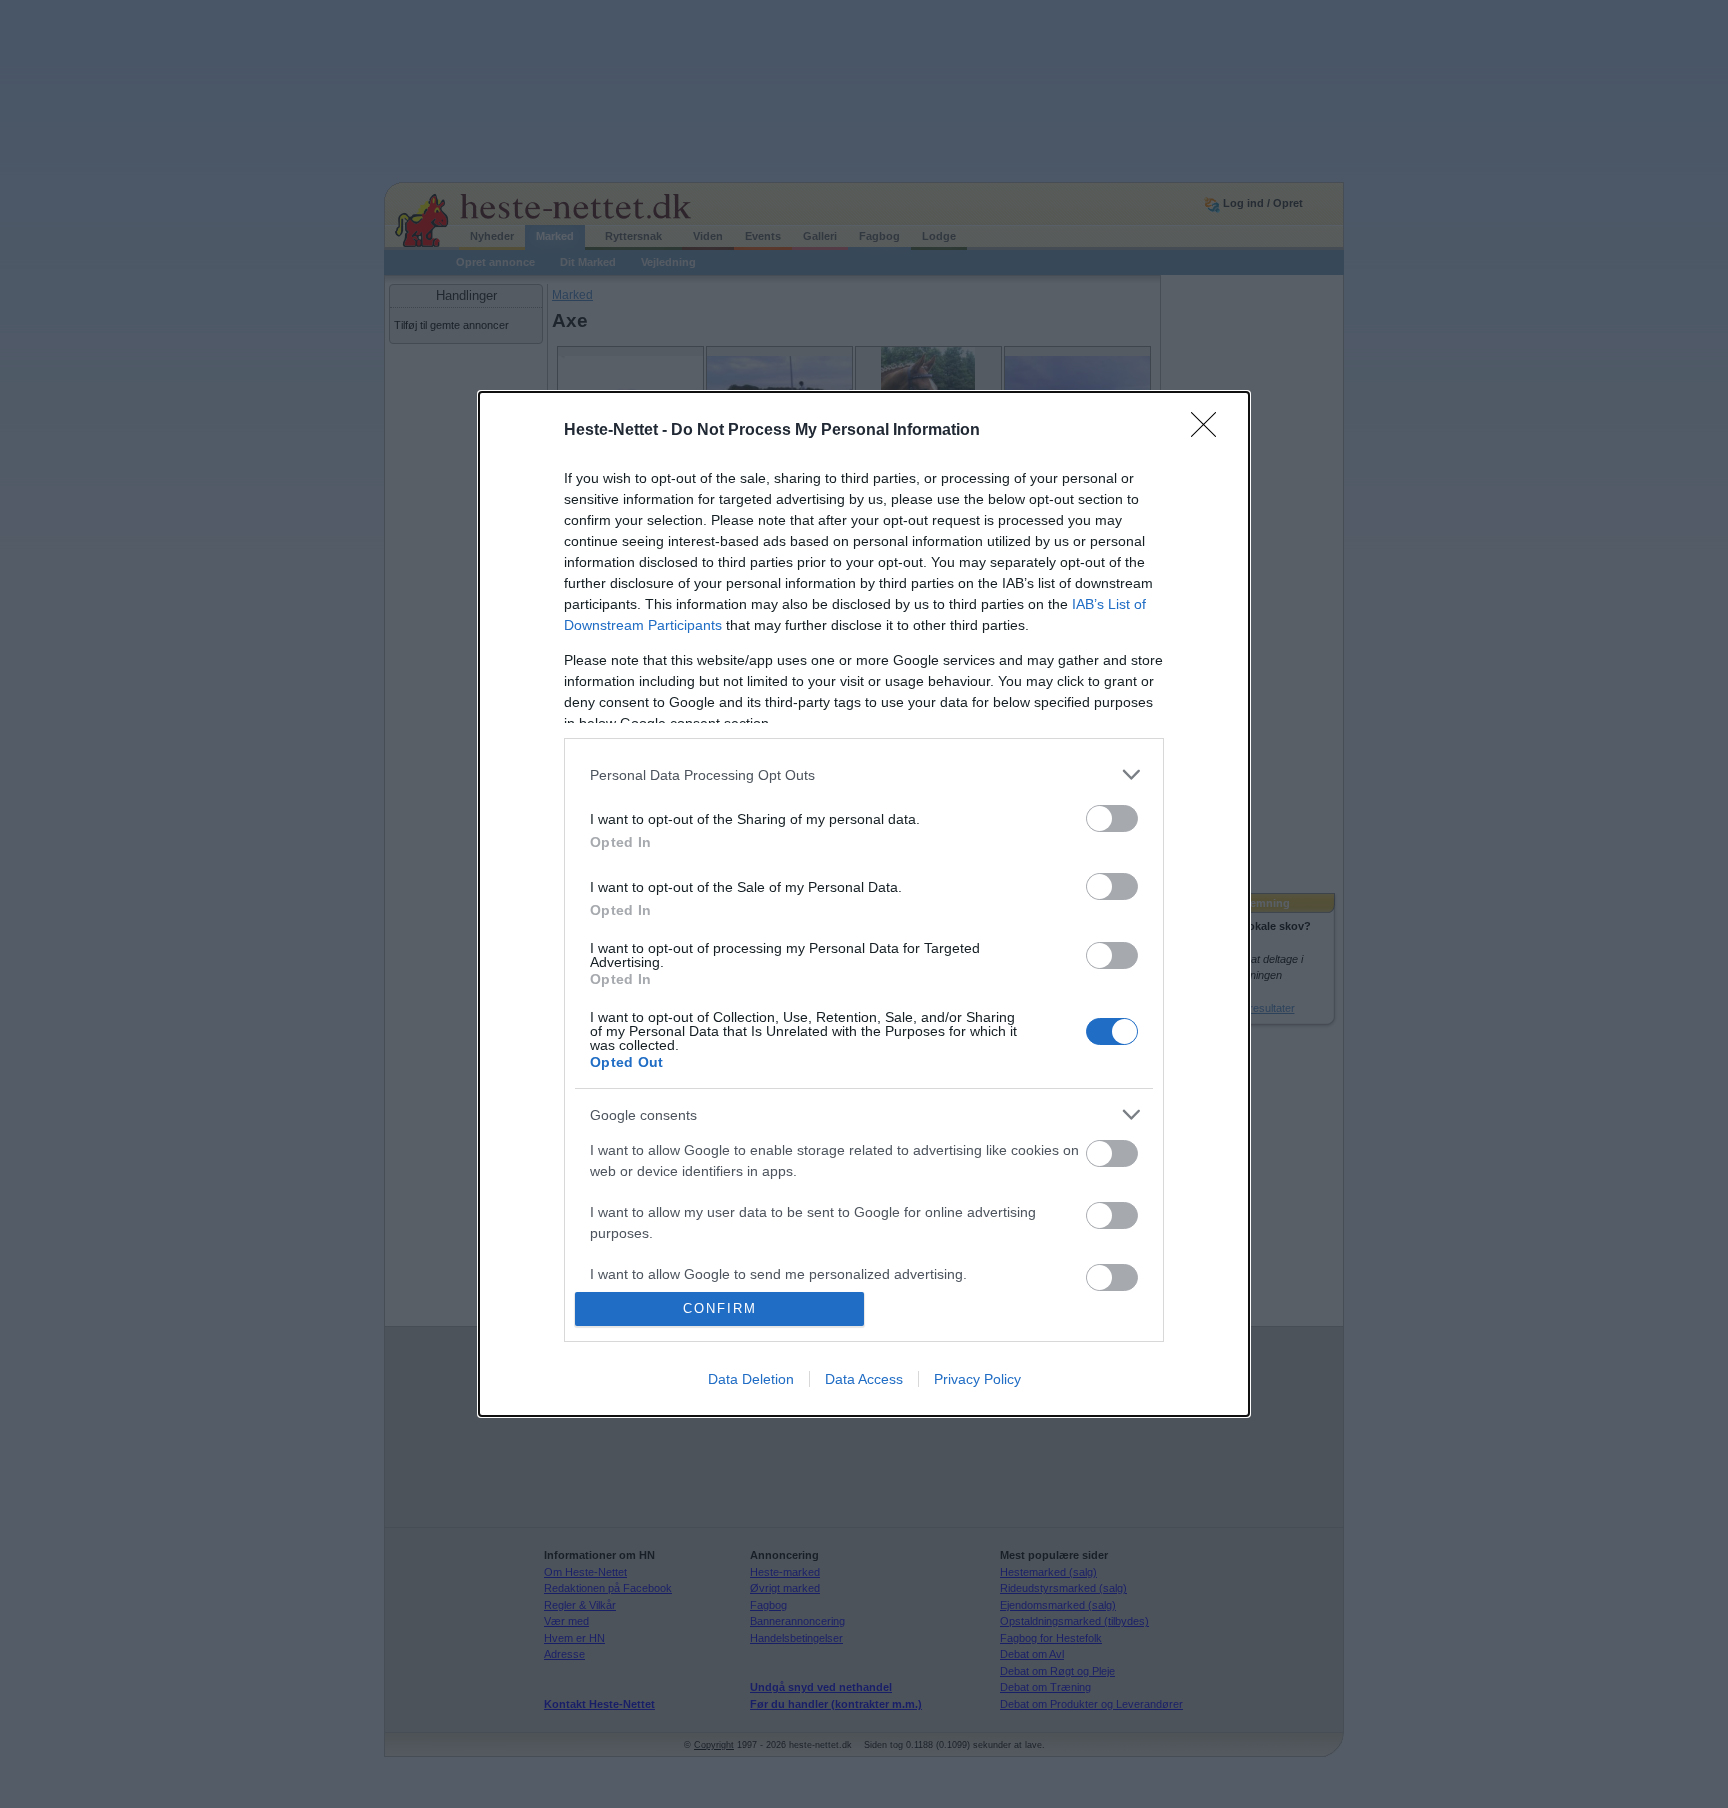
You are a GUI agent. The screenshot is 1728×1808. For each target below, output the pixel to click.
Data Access (864, 1379)
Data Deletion (751, 1379)
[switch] (1112, 818)
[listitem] (864, 774)
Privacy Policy (977, 1379)
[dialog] (864, 903)
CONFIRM (720, 1308)
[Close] (1210, 431)
